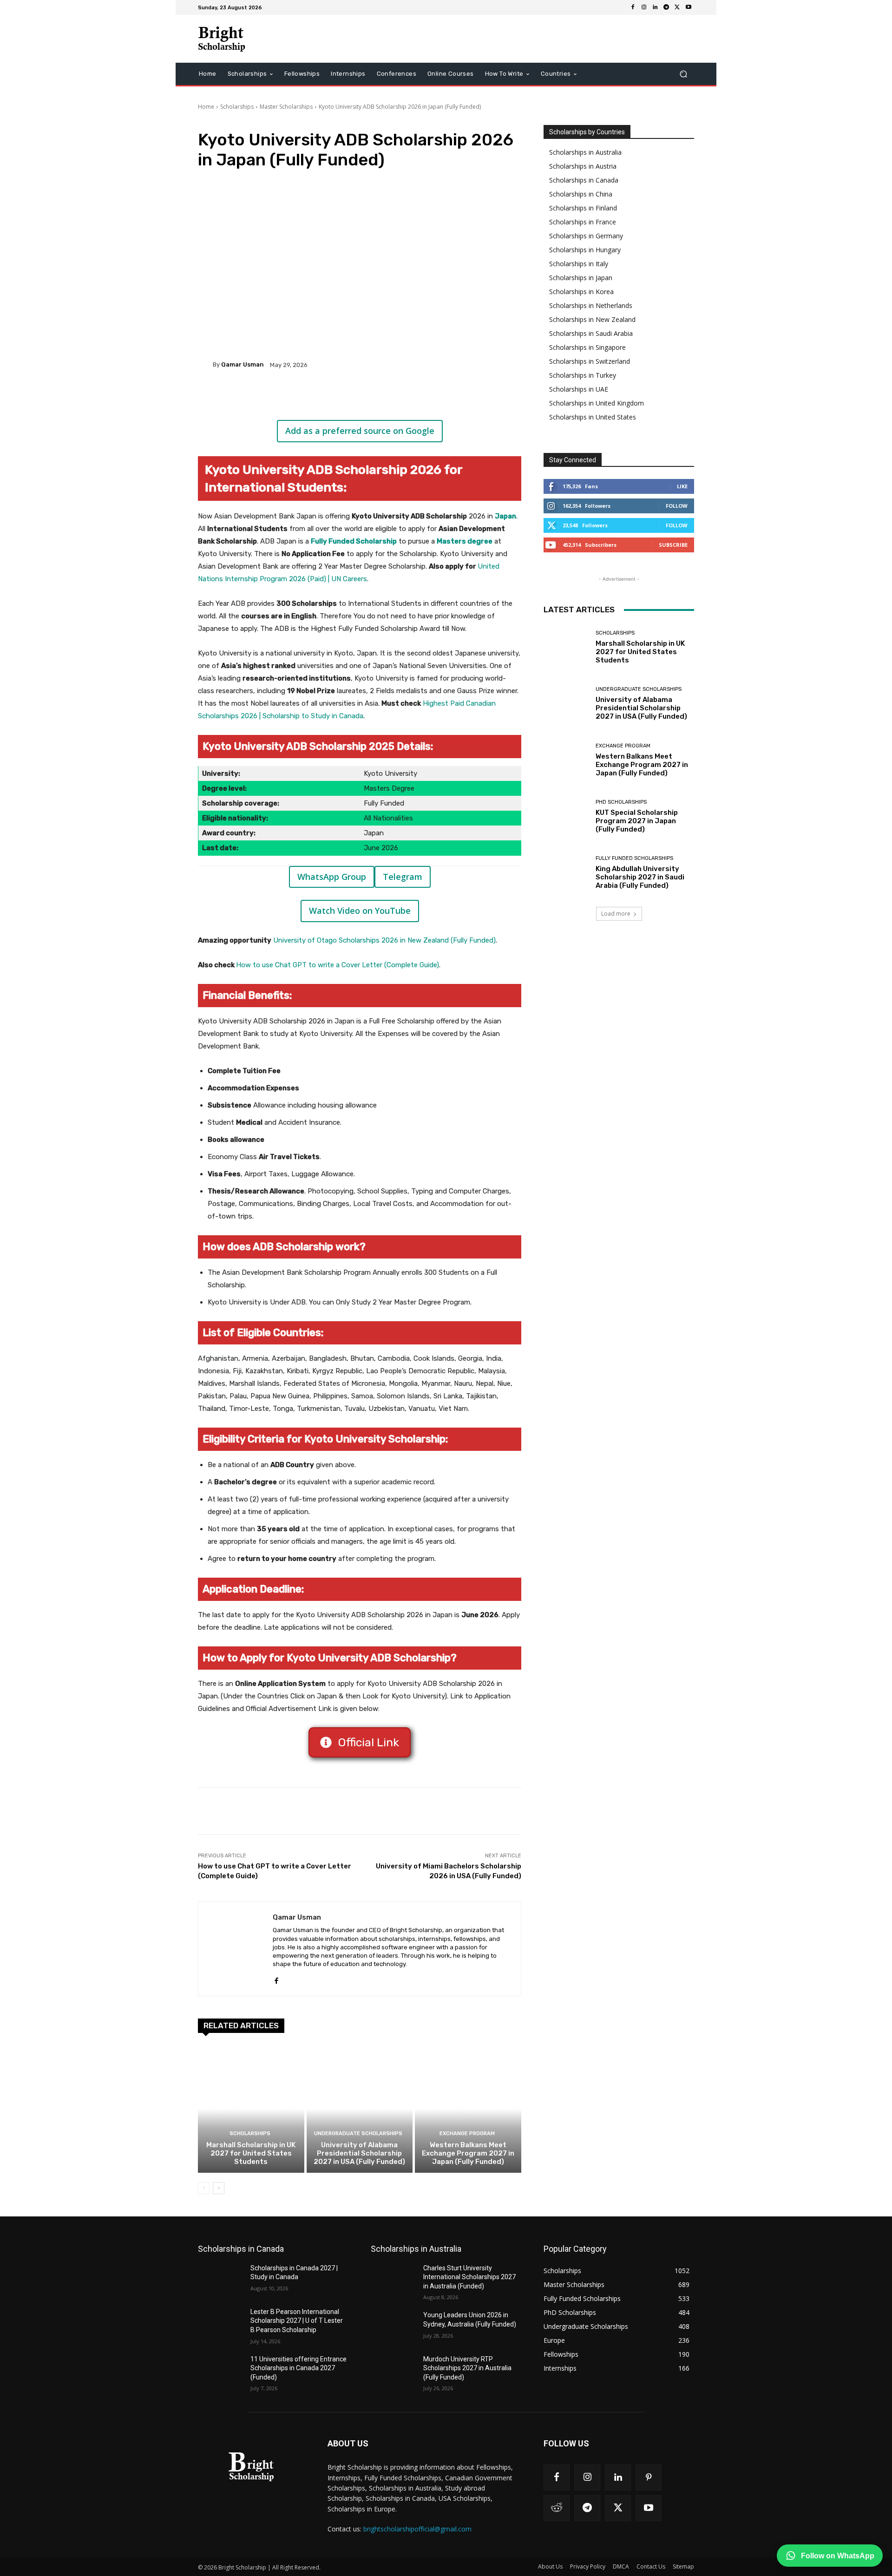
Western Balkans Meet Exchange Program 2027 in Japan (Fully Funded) (468, 2153)
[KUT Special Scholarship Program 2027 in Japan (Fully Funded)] (566, 816)
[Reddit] (557, 2508)
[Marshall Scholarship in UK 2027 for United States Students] (251, 2109)
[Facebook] (633, 7)
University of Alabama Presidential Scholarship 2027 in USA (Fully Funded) (359, 2153)
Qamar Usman (243, 364)
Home (206, 107)
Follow (677, 506)
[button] (683, 74)
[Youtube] (689, 7)
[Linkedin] (655, 7)
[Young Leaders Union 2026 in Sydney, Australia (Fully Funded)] (393, 2327)
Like (682, 486)
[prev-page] (204, 2188)
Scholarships (237, 107)
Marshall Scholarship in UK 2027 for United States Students (251, 2153)
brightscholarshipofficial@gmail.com (417, 2529)
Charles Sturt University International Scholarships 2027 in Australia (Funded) (469, 2277)
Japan (505, 516)
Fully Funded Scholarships (634, 858)
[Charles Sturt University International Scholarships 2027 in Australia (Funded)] (393, 2280)
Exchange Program (467, 2134)
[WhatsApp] (329, 397)
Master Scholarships (286, 107)
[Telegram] (666, 7)
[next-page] (219, 2188)
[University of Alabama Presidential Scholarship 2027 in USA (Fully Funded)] (360, 2109)
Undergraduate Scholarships (358, 2134)
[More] (351, 397)
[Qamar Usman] (205, 365)
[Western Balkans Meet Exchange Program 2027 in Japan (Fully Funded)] (468, 2109)
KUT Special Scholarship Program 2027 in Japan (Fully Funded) (637, 821)
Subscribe (673, 545)
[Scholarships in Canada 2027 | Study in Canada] (220, 2280)
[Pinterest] (308, 397)
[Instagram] (644, 7)
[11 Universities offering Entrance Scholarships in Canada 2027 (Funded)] (220, 2371)
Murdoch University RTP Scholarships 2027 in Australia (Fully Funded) (467, 2368)
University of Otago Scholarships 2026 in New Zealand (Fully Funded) (384, 940)
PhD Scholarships (621, 802)
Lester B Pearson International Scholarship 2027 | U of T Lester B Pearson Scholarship (297, 2321)
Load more (616, 914)
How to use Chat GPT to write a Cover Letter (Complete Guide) (338, 965)
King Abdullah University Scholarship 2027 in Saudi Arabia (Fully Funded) (640, 877)
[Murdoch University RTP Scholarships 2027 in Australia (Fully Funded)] (393, 2371)
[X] (677, 7)
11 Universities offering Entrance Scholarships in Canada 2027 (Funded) (298, 2368)
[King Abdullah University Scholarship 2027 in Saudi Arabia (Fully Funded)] (566, 873)
